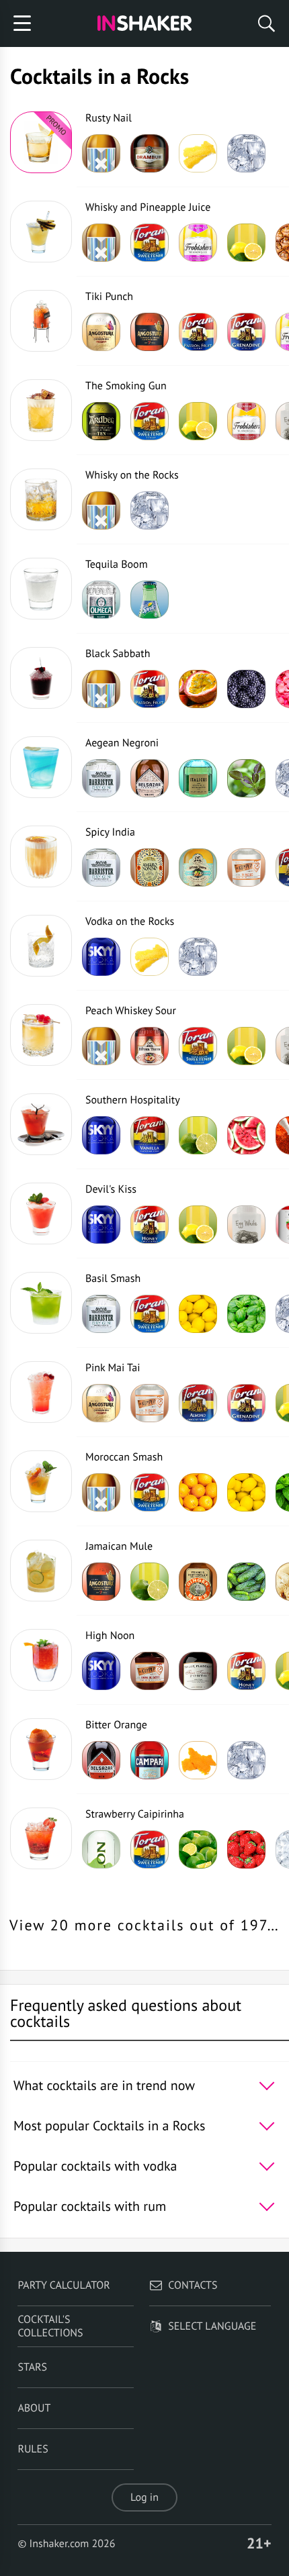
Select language (212, 2326)
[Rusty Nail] (41, 142)
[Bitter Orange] (41, 1749)
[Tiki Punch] (41, 321)
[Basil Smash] (41, 1303)
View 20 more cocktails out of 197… (144, 1926)
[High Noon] (41, 1660)
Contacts (193, 2285)
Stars (32, 2367)
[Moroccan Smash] (41, 1481)
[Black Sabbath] (41, 678)
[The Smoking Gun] (41, 410)
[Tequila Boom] (41, 589)
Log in (144, 2497)
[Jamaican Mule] (41, 1571)
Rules (33, 2449)
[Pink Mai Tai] (41, 1392)
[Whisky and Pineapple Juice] (41, 232)
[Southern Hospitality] (41, 1124)
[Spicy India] (41, 856)
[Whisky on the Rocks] (41, 499)
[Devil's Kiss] (41, 1213)
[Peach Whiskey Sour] (41, 1035)
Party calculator (64, 2285)
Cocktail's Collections (50, 2326)
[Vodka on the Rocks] (41, 946)
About (34, 2408)
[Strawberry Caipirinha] (41, 1838)
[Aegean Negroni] (41, 767)
